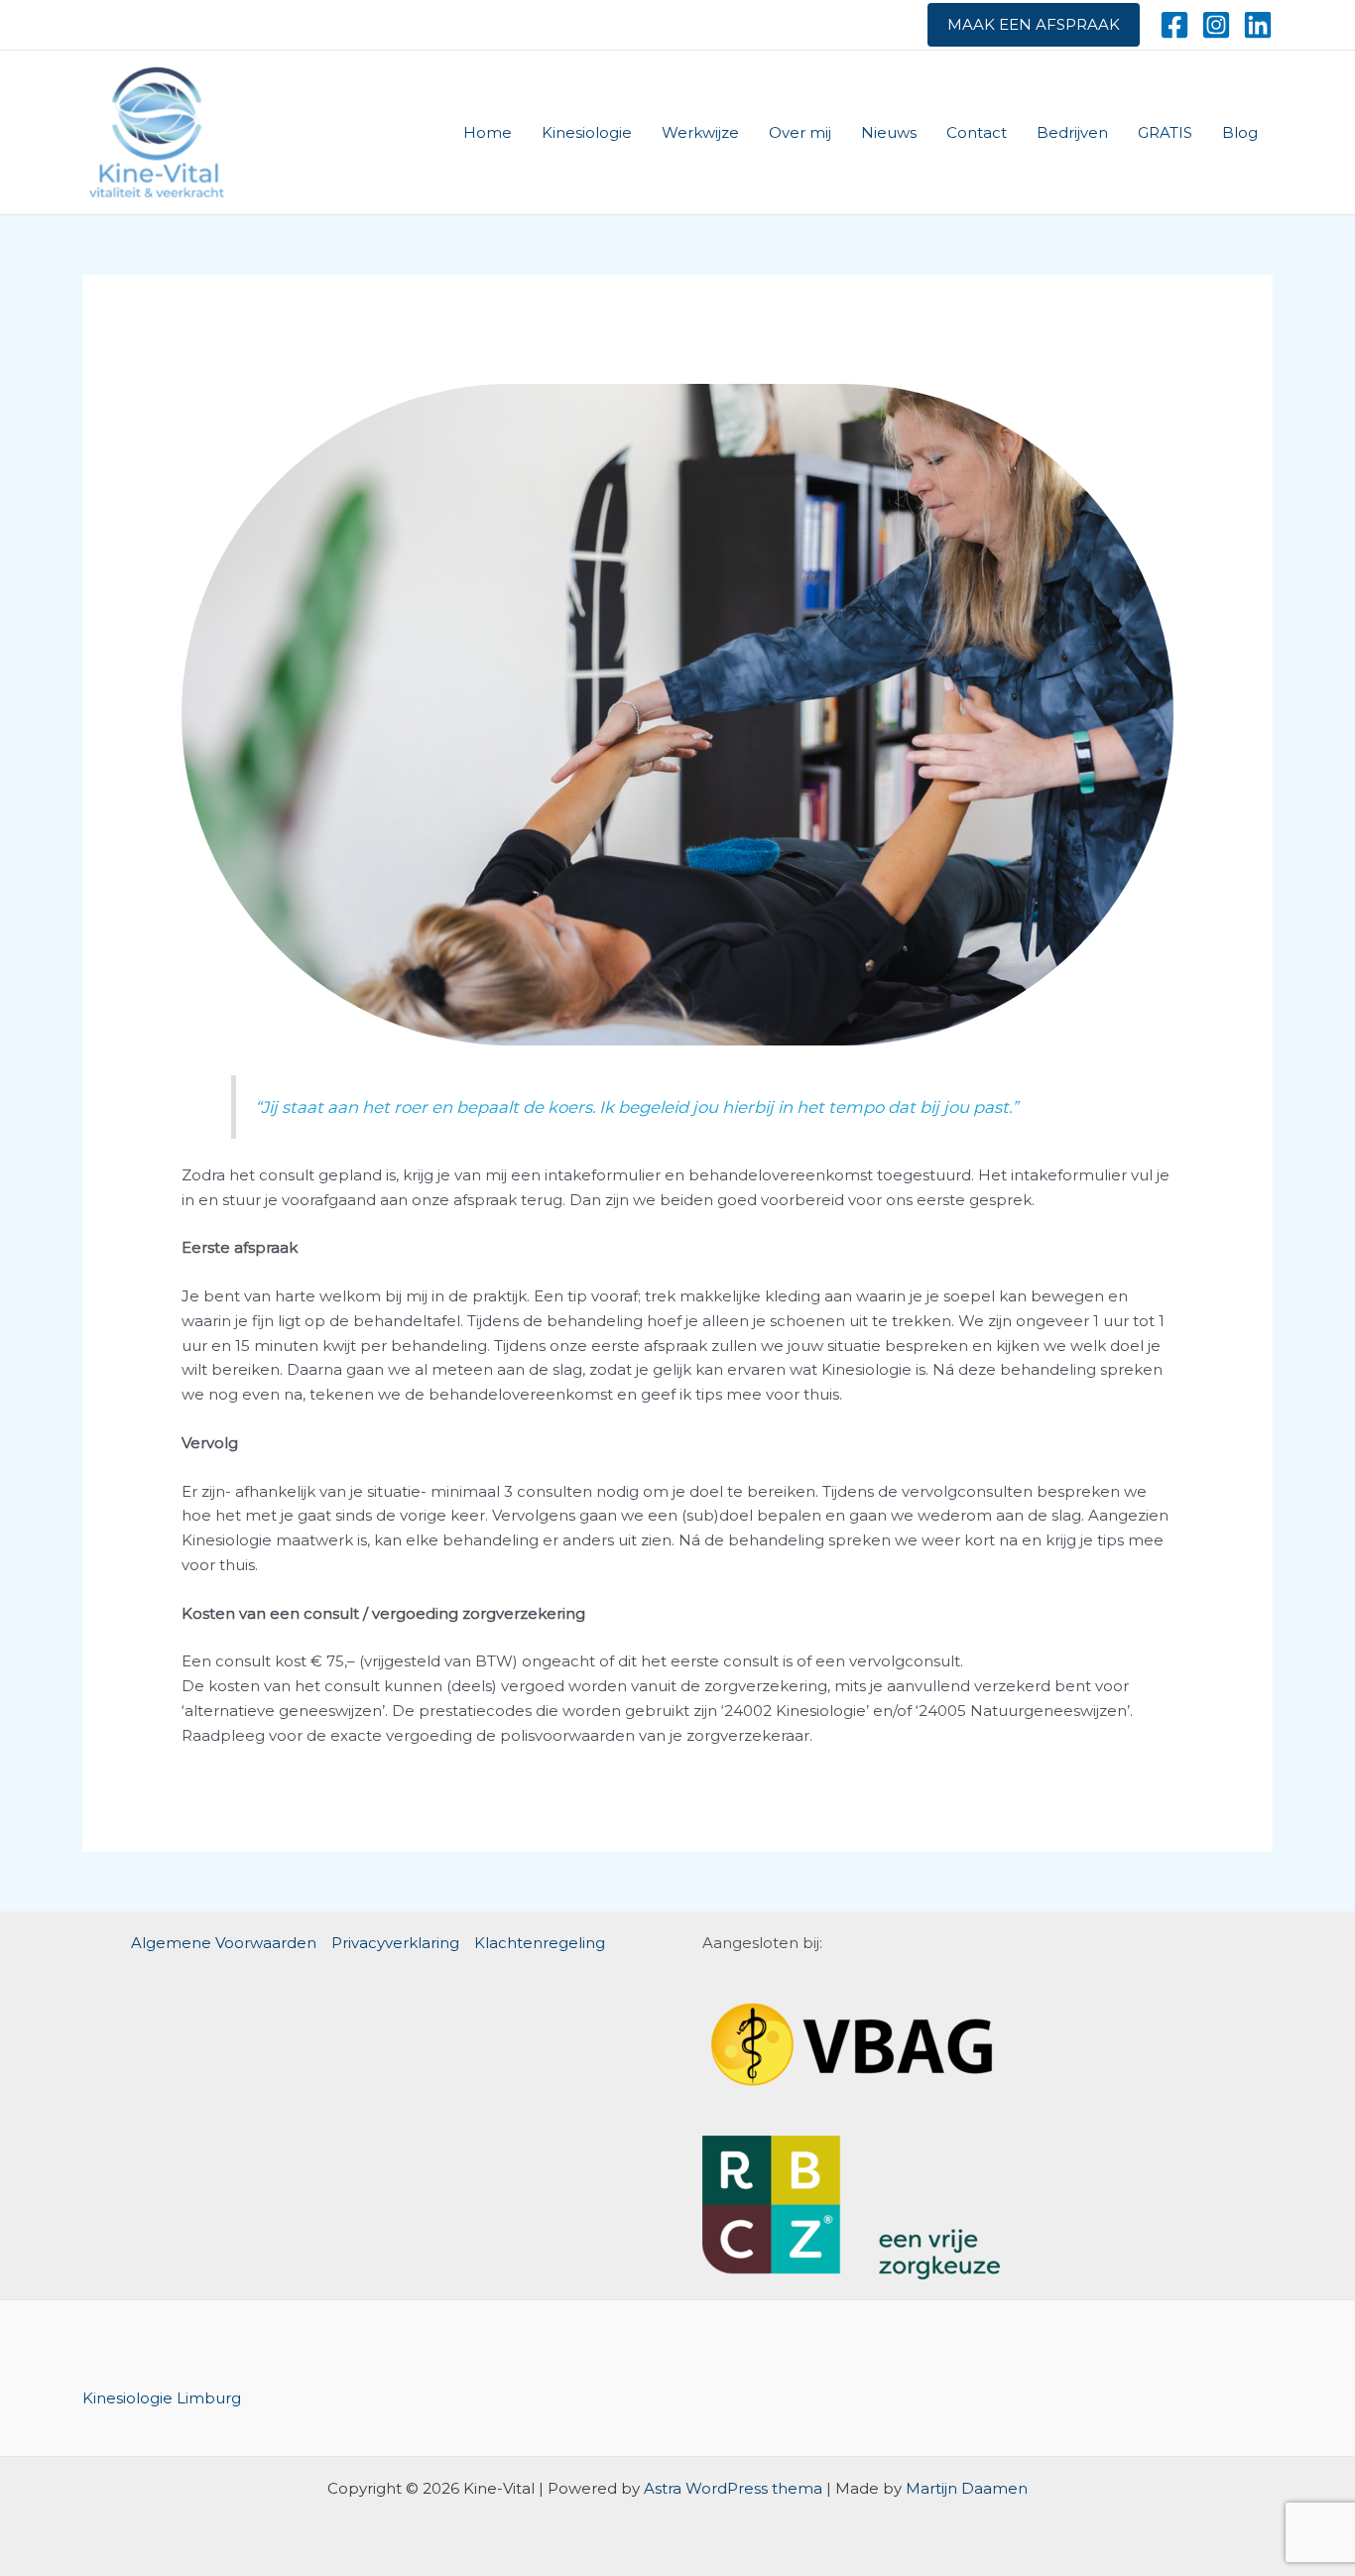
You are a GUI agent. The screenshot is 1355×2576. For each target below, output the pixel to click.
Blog (1240, 132)
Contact (977, 132)
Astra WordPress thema (733, 2488)
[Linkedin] (1258, 25)
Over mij (800, 132)
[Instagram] (1216, 25)
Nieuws (889, 132)
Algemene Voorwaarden (224, 1943)
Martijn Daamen (967, 2488)
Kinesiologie (587, 132)
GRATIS (1165, 132)
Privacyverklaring (395, 1943)
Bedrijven (1072, 132)
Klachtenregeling (540, 1943)
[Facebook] (1174, 25)
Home (488, 132)
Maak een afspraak (1034, 24)
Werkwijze (700, 132)
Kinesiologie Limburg (162, 2398)
